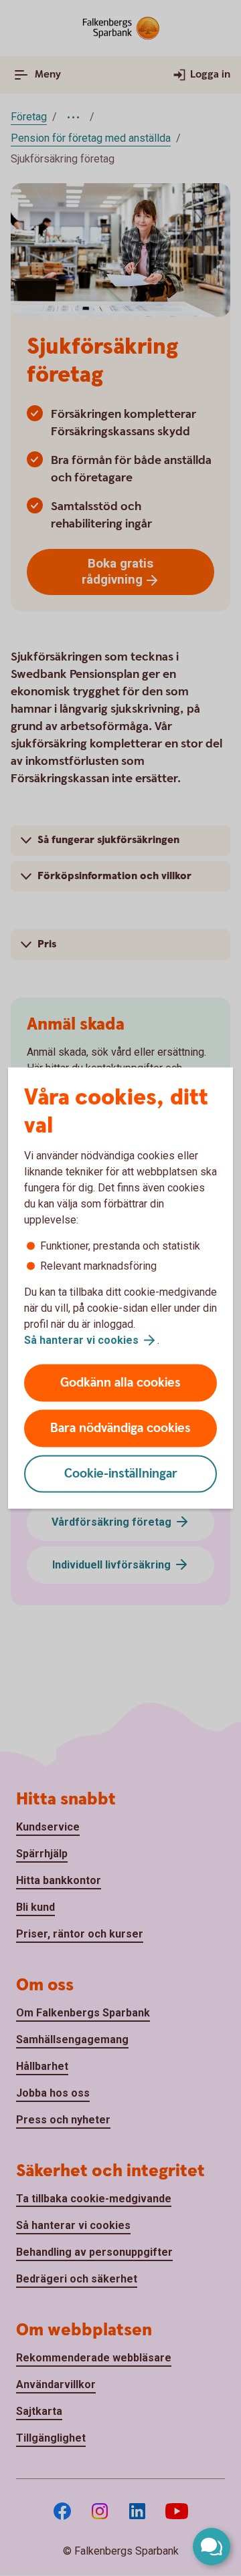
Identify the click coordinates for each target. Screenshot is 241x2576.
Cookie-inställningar (121, 1474)
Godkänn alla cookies (120, 1383)
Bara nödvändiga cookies (120, 1428)
